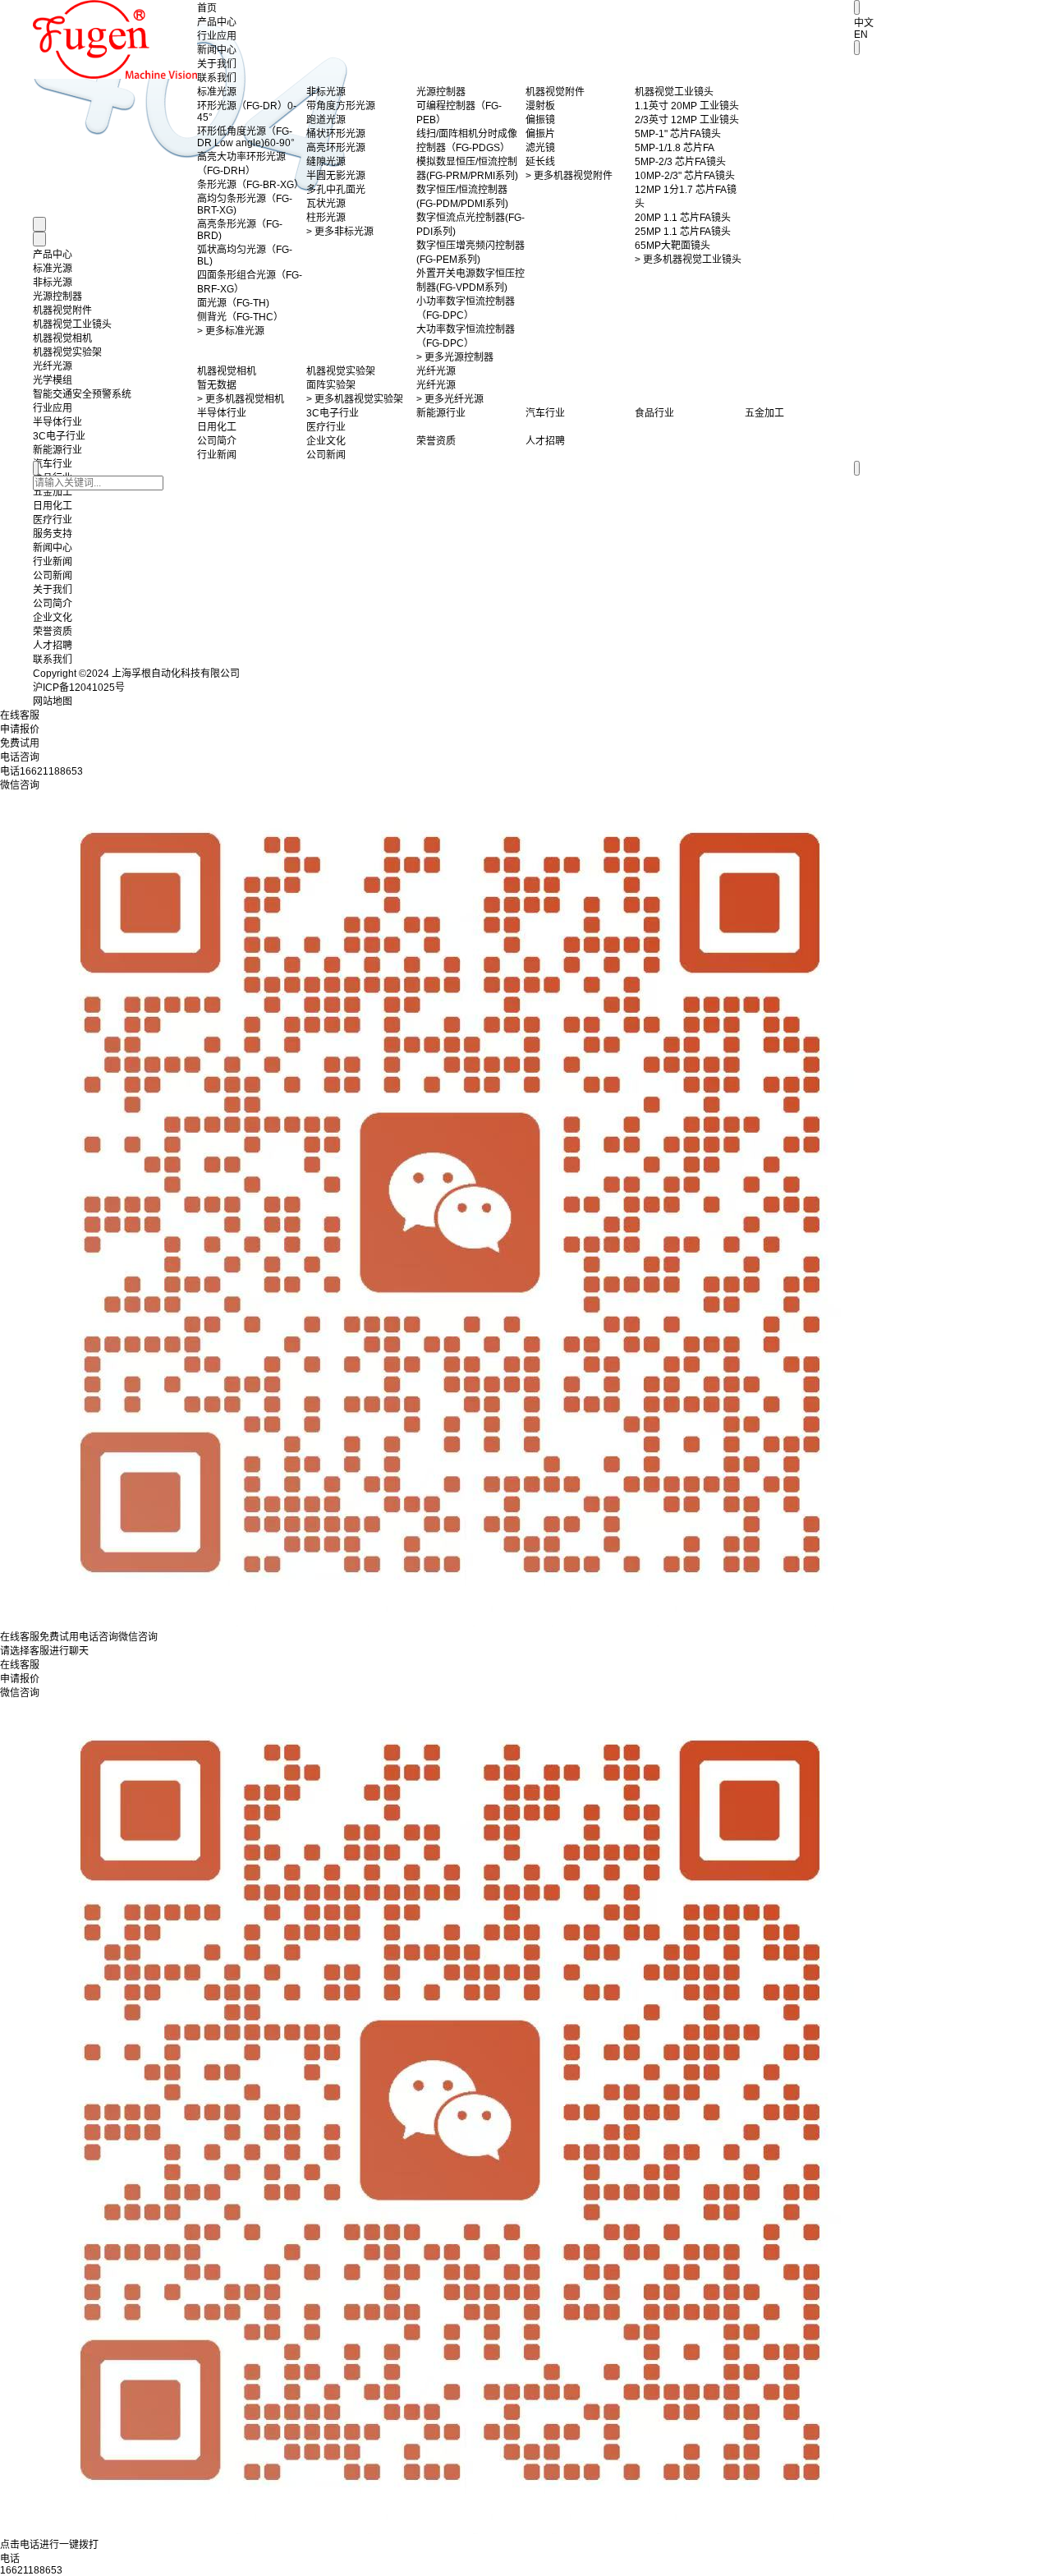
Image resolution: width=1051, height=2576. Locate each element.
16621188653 (31, 2570)
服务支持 (53, 534)
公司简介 (53, 604)
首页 (207, 8)
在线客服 (20, 1665)
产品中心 (217, 22)
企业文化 (53, 618)
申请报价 (20, 1679)
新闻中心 (217, 50)
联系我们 (217, 78)
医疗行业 (53, 520)
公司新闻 (53, 576)
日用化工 (53, 506)
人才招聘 (53, 646)
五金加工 (53, 492)
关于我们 (217, 64)
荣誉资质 (53, 632)
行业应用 (217, 36)
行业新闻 (53, 562)
